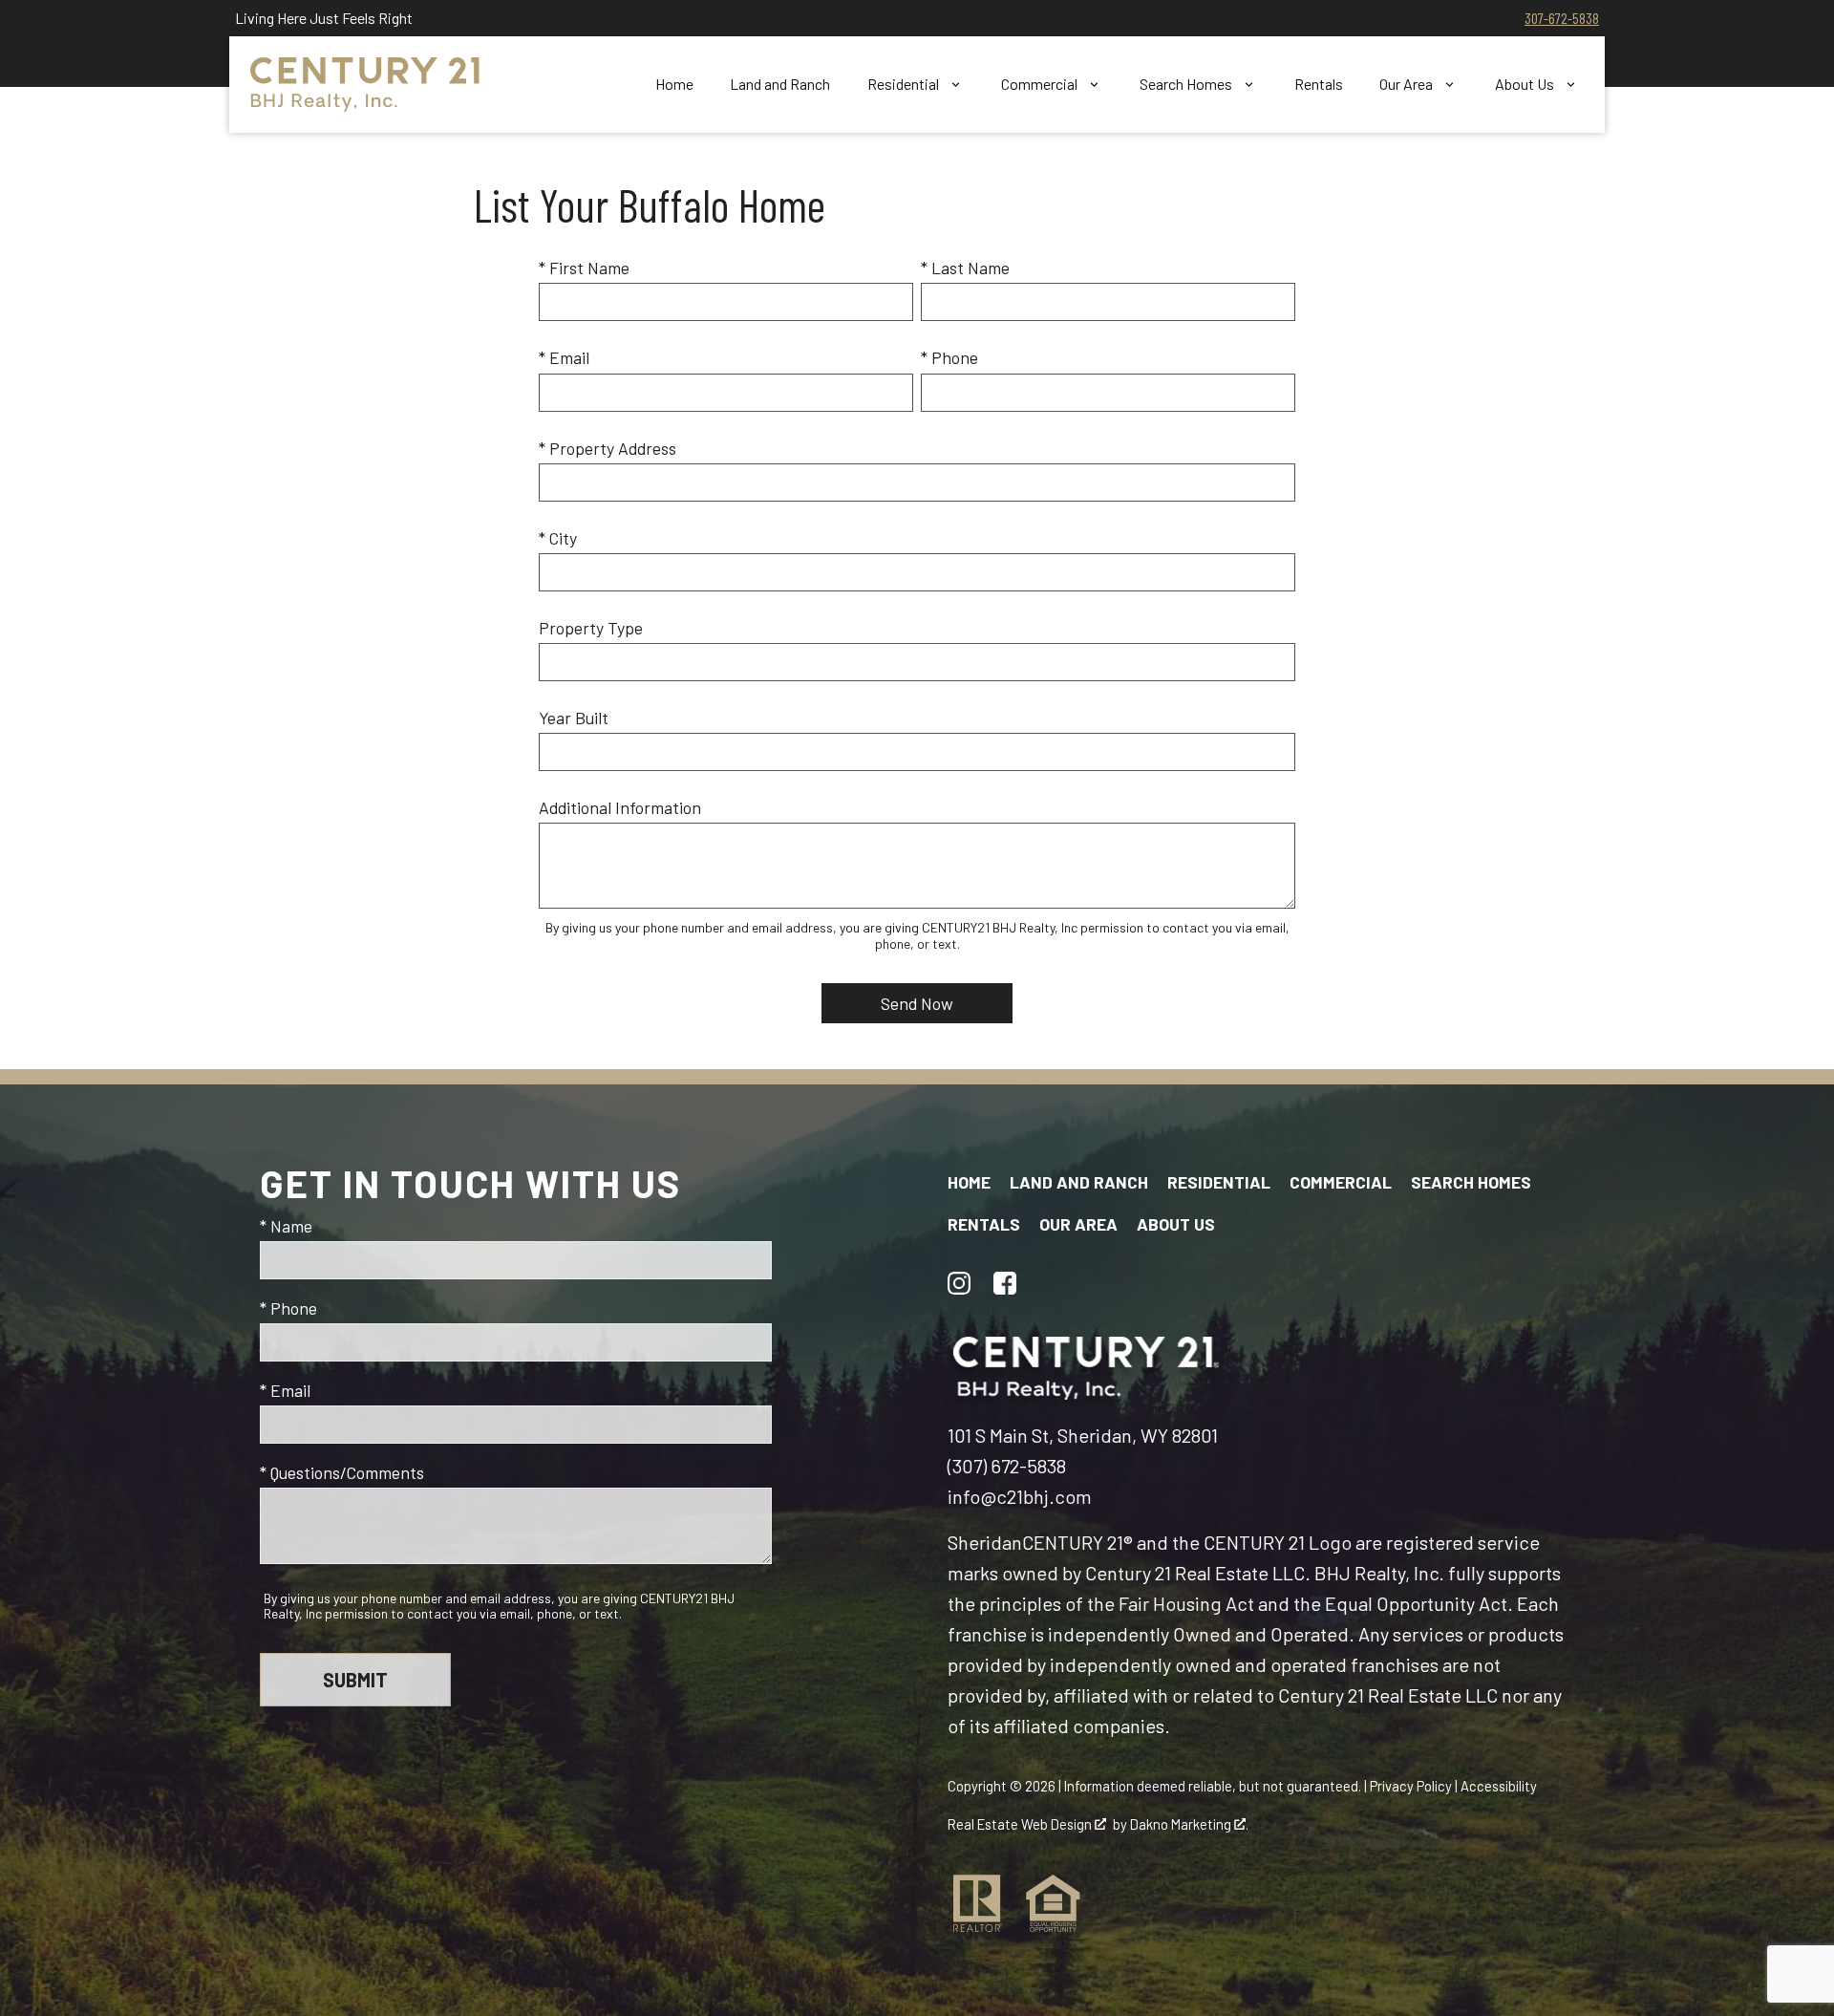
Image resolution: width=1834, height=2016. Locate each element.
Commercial (1341, 1182)
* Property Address (608, 448)
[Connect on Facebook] (1005, 1283)
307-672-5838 (1562, 18)
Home (674, 84)
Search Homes (1471, 1182)
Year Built (574, 718)
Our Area (1078, 1224)
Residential (1219, 1182)
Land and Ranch (780, 84)
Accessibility (1499, 1786)
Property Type (591, 628)
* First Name (584, 268)
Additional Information (620, 807)
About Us (1176, 1224)
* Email (564, 357)
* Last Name (965, 268)
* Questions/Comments (342, 1472)
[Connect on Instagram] (959, 1283)
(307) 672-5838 (1007, 1466)
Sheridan (985, 1542)
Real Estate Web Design (1021, 1824)
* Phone (949, 357)
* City (558, 538)
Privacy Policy (1411, 1786)
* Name (286, 1226)
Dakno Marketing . (1189, 1824)
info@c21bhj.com (1020, 1496)
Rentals (1319, 84)
